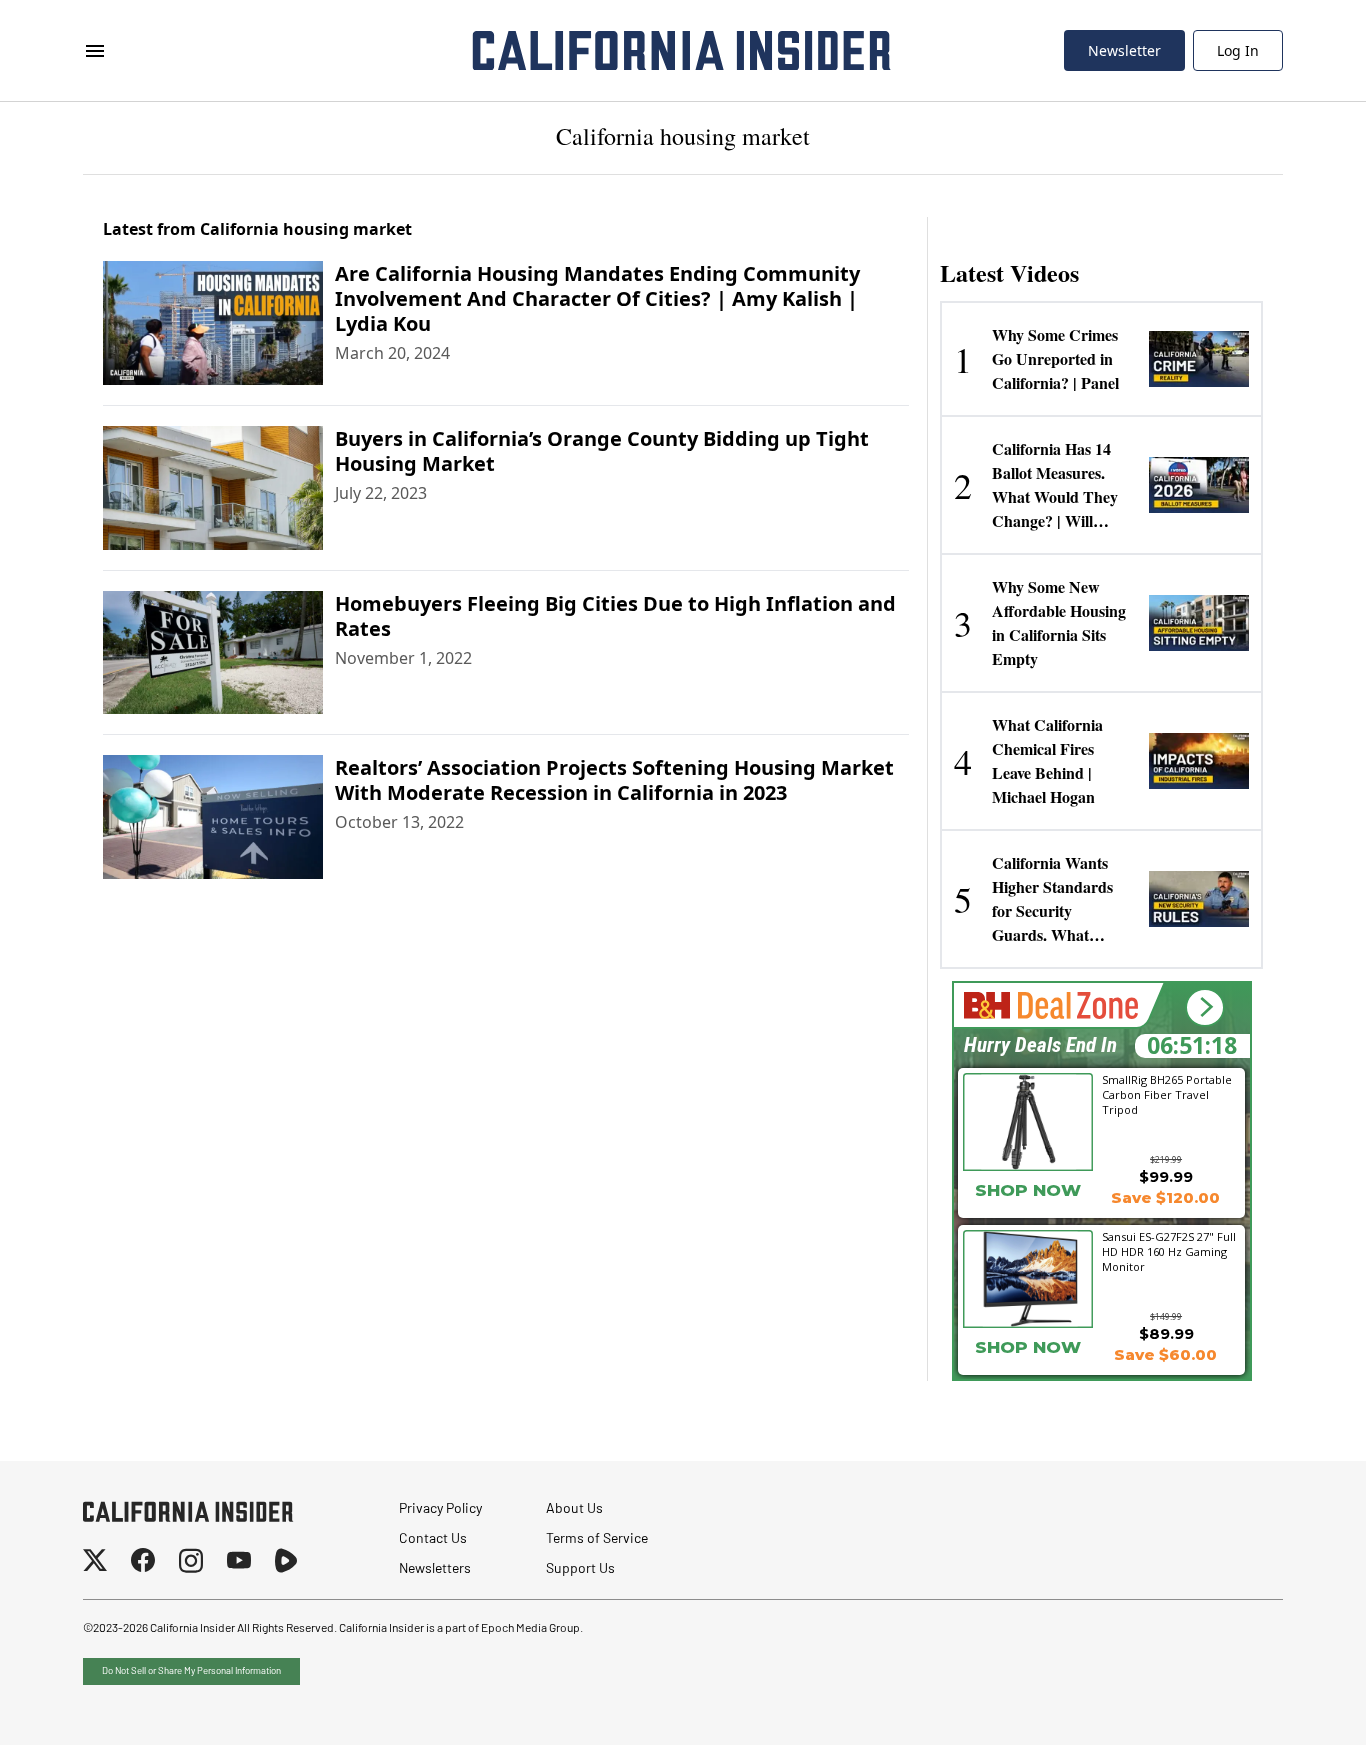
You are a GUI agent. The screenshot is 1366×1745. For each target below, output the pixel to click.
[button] (1204, 1007)
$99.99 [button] (1166, 1176)
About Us (574, 1509)
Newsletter (1124, 50)
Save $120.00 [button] (1165, 1197)
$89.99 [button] (1166, 1333)
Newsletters (435, 1569)
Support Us (580, 1569)
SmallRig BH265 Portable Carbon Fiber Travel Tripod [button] (1167, 1094)
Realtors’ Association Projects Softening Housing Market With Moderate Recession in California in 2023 (614, 780)
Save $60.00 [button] (1165, 1354)
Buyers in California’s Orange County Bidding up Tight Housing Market (602, 451)
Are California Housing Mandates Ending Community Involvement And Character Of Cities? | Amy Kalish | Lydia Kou (597, 298)
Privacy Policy (440, 1509)
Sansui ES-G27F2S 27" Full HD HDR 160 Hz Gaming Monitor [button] (1169, 1251)
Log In (1238, 50)
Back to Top (1290, 1705)
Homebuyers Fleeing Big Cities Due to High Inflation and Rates (615, 616)
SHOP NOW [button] (1028, 1190)
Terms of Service (597, 1539)
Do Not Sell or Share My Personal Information (191, 1671)
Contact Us (433, 1539)
